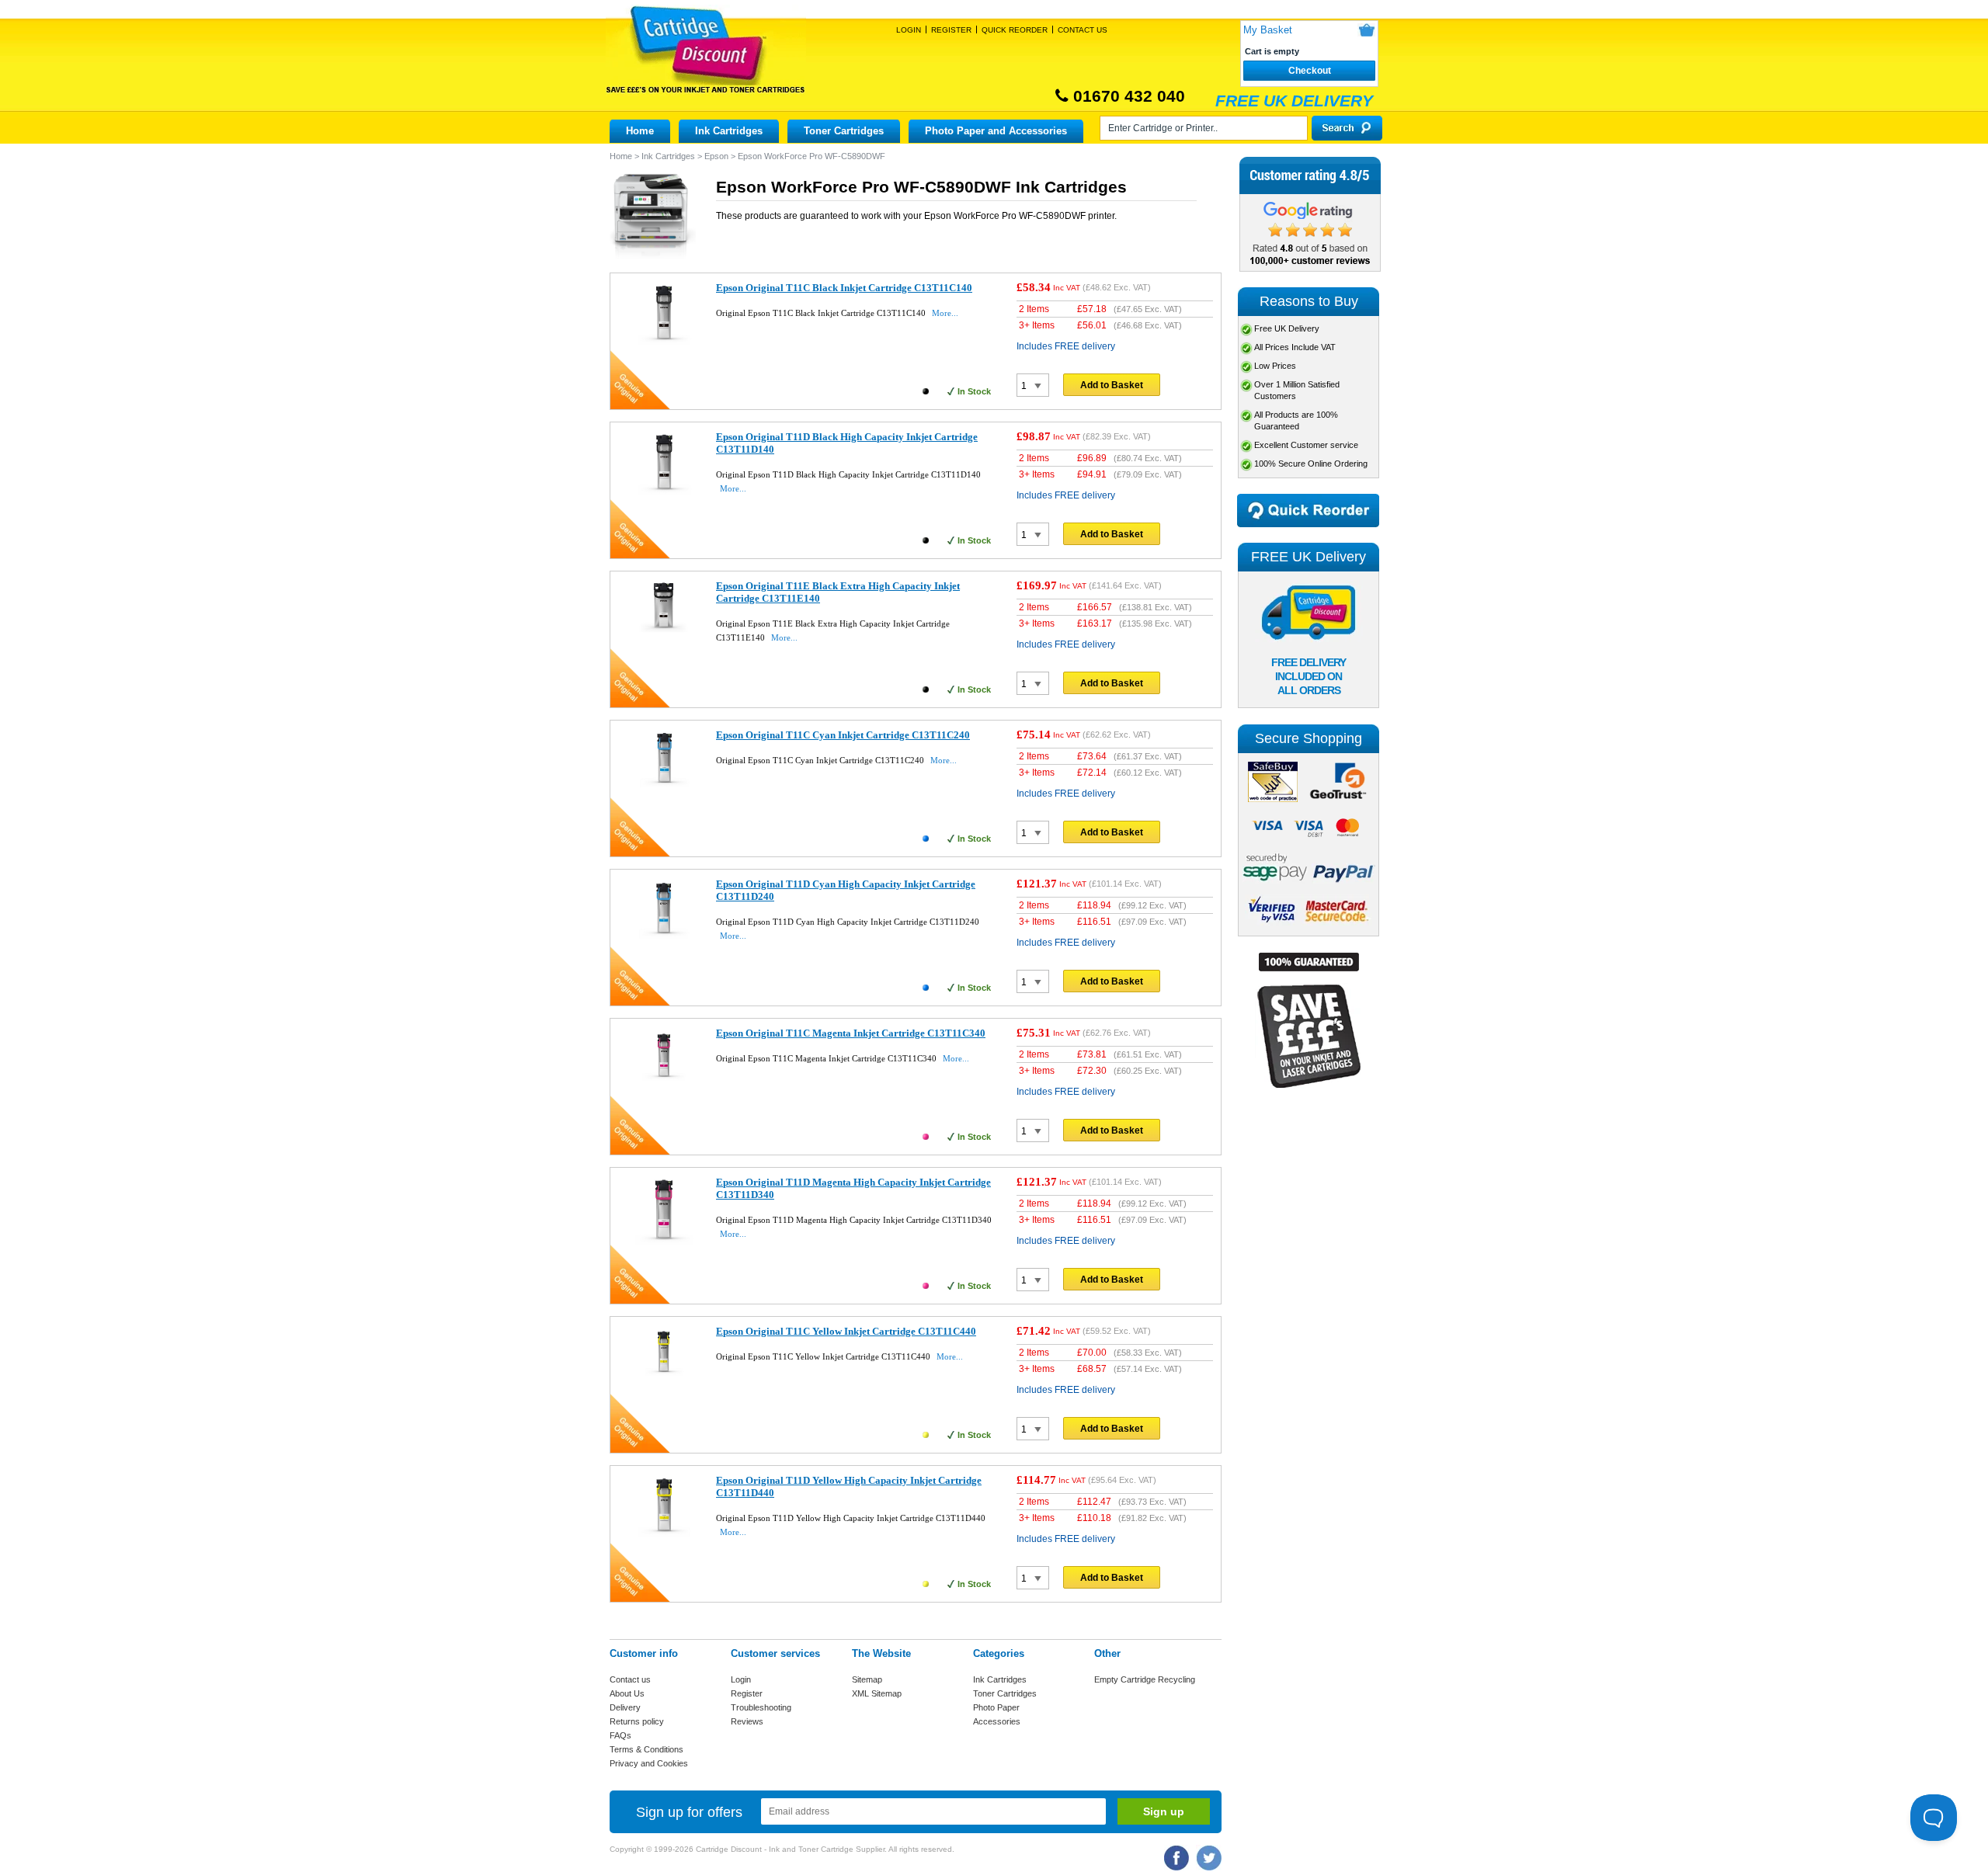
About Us (627, 1693)
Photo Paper (996, 1707)
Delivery (625, 1707)
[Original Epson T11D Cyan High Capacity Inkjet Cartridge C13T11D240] (664, 936)
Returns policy (637, 1721)
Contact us (630, 1679)
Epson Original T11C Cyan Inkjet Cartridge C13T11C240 (843, 735)
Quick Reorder (1015, 30)
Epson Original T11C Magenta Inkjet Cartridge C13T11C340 (851, 1033)
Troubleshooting (761, 1707)
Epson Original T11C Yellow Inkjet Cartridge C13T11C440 (846, 1331)
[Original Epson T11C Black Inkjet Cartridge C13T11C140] (664, 346)
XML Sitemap (877, 1693)
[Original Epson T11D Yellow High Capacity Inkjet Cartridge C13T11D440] (664, 1537)
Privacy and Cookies (649, 1763)
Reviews (747, 1721)
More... (945, 313)
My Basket (1268, 30)
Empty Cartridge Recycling (1145, 1679)
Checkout (1310, 71)
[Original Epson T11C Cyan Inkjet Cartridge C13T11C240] (664, 784)
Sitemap (867, 1679)
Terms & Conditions (646, 1749)
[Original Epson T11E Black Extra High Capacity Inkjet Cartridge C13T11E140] (664, 632)
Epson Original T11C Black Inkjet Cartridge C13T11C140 (844, 288)
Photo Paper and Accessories (996, 131)
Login (909, 30)
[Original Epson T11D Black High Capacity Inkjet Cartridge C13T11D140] (664, 494)
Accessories (997, 1721)
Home (640, 131)
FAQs (620, 1735)
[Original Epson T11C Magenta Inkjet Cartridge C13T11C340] (664, 1083)
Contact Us (1083, 30)
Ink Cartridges (729, 131)
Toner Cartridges (844, 131)
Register (951, 30)
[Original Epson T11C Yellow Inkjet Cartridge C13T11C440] (664, 1379)
